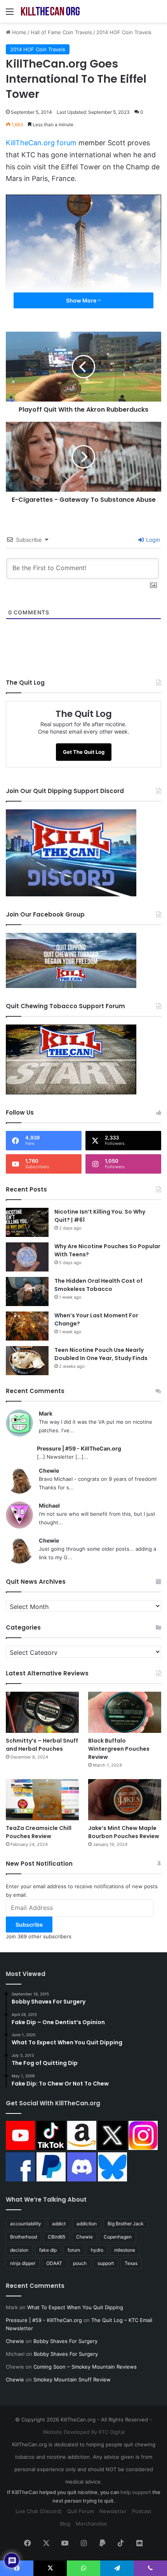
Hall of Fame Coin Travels (61, 32)
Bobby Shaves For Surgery (65, 2341)
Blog (65, 2524)
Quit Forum (81, 2511)
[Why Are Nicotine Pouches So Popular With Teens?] (27, 1257)
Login (152, 540)
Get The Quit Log (84, 752)
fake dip (48, 2250)
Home (18, 32)
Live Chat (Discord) (39, 2511)
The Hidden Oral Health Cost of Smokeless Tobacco (98, 1285)
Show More (82, 300)
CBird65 (57, 2237)
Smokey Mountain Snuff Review (72, 2379)
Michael (49, 1505)
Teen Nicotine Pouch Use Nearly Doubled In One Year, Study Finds (101, 1354)
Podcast (142, 2511)
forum (74, 2250)
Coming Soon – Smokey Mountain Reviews (85, 2367)
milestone (125, 2250)
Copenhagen (118, 2237)
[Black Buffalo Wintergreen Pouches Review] (125, 1712)
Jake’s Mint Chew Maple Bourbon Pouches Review (124, 1832)
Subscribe (29, 1925)
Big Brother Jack (126, 2224)
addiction (87, 2224)
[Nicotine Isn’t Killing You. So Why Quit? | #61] (27, 1222)
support (106, 2263)
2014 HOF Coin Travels (124, 32)
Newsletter (113, 2511)
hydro (97, 2250)
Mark (46, 1413)
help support (136, 2492)
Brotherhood (23, 2237)
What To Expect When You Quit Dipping (75, 2307)
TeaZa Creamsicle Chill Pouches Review (39, 1832)
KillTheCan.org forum (41, 143)
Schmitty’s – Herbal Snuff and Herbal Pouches (42, 1745)
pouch (80, 2263)
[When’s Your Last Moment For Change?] (27, 1326)
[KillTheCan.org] (50, 11)
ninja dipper (23, 2263)
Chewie (49, 1471)
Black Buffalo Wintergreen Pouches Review (119, 1749)
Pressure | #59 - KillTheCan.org (79, 1448)
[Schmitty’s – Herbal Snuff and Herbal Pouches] (42, 1712)
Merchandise (91, 2524)
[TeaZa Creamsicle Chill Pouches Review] (42, 1800)
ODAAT (54, 2263)
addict (59, 2224)
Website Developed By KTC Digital (84, 2432)
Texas (131, 2263)
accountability (26, 2224)
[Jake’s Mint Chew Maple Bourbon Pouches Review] (125, 1800)
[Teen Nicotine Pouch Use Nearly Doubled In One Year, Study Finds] (27, 1361)
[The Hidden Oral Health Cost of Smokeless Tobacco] (27, 1291)
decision (19, 2250)
